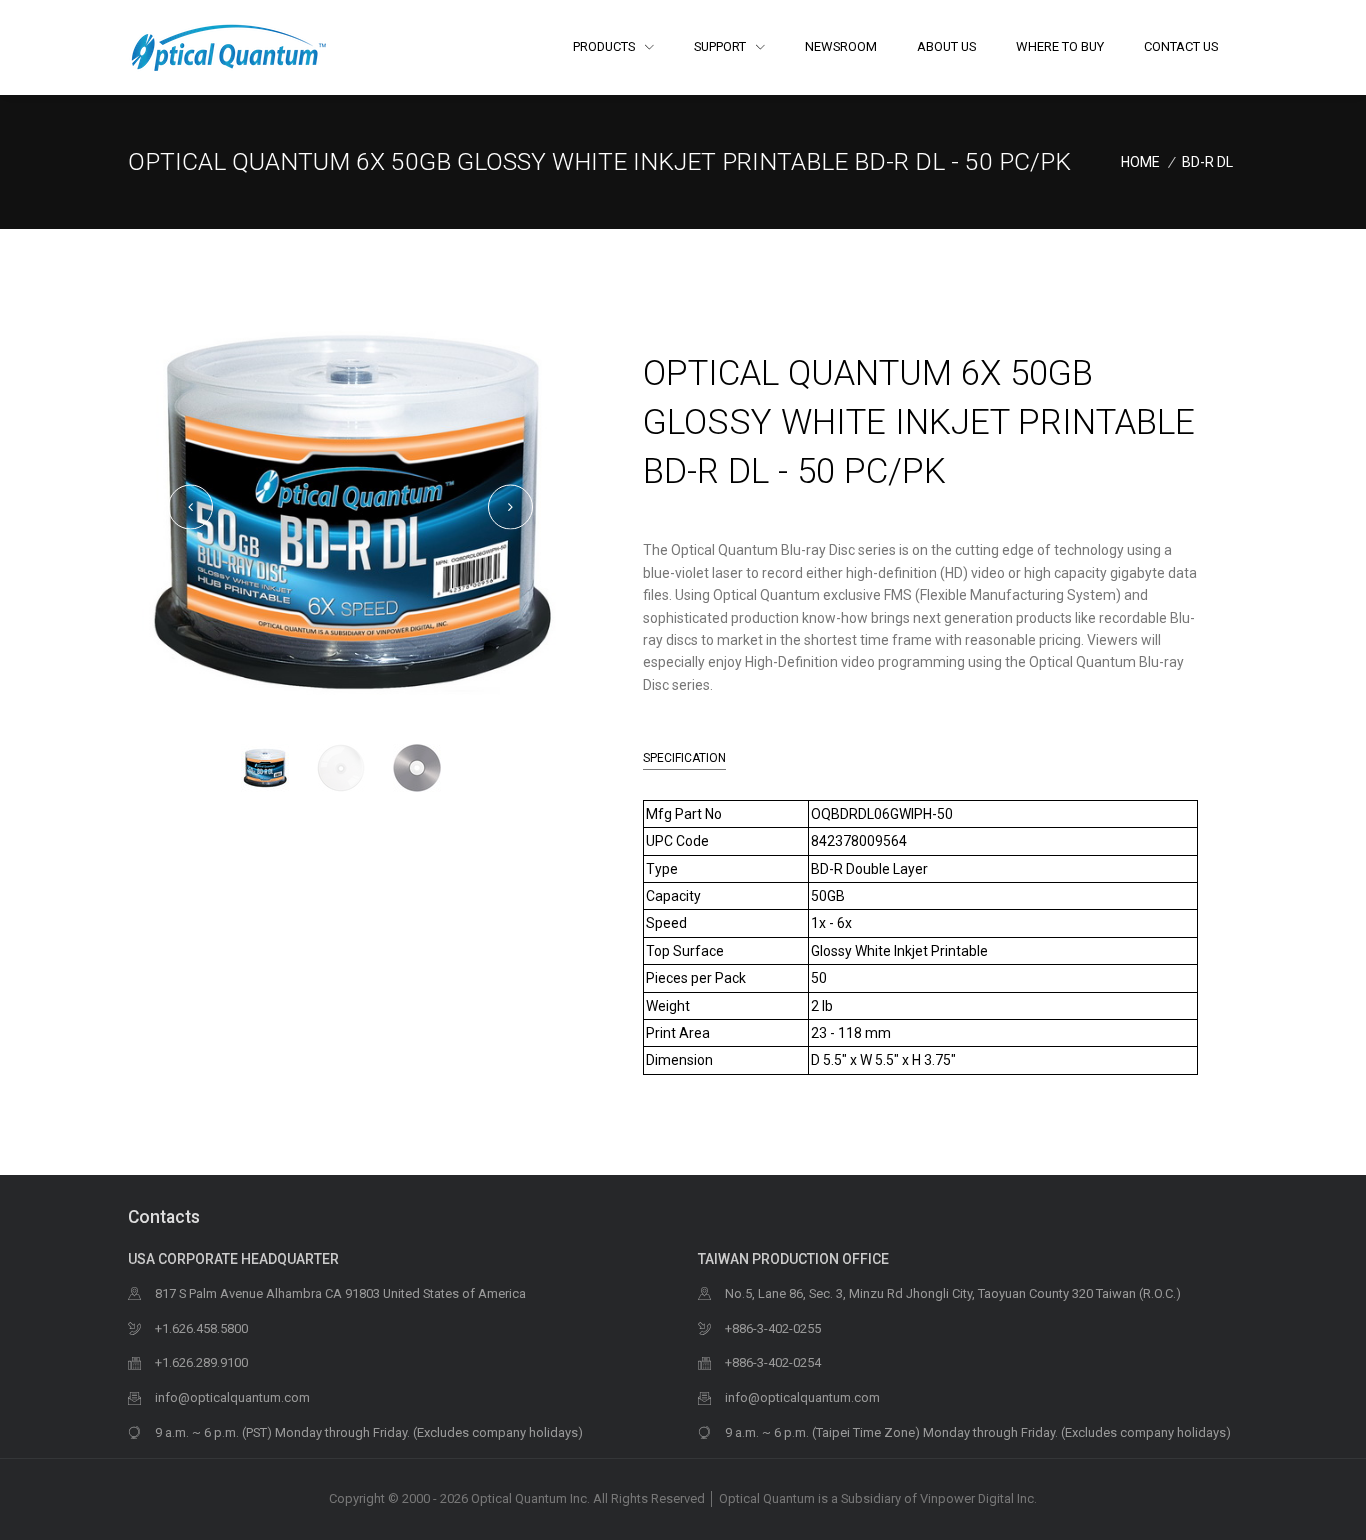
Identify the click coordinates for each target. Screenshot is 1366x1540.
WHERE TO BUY (1060, 46)
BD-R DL (1207, 162)
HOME (1140, 162)
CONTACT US (1181, 46)
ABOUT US (946, 46)
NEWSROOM (841, 46)
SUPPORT (721, 46)
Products (605, 46)
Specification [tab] (684, 758)
